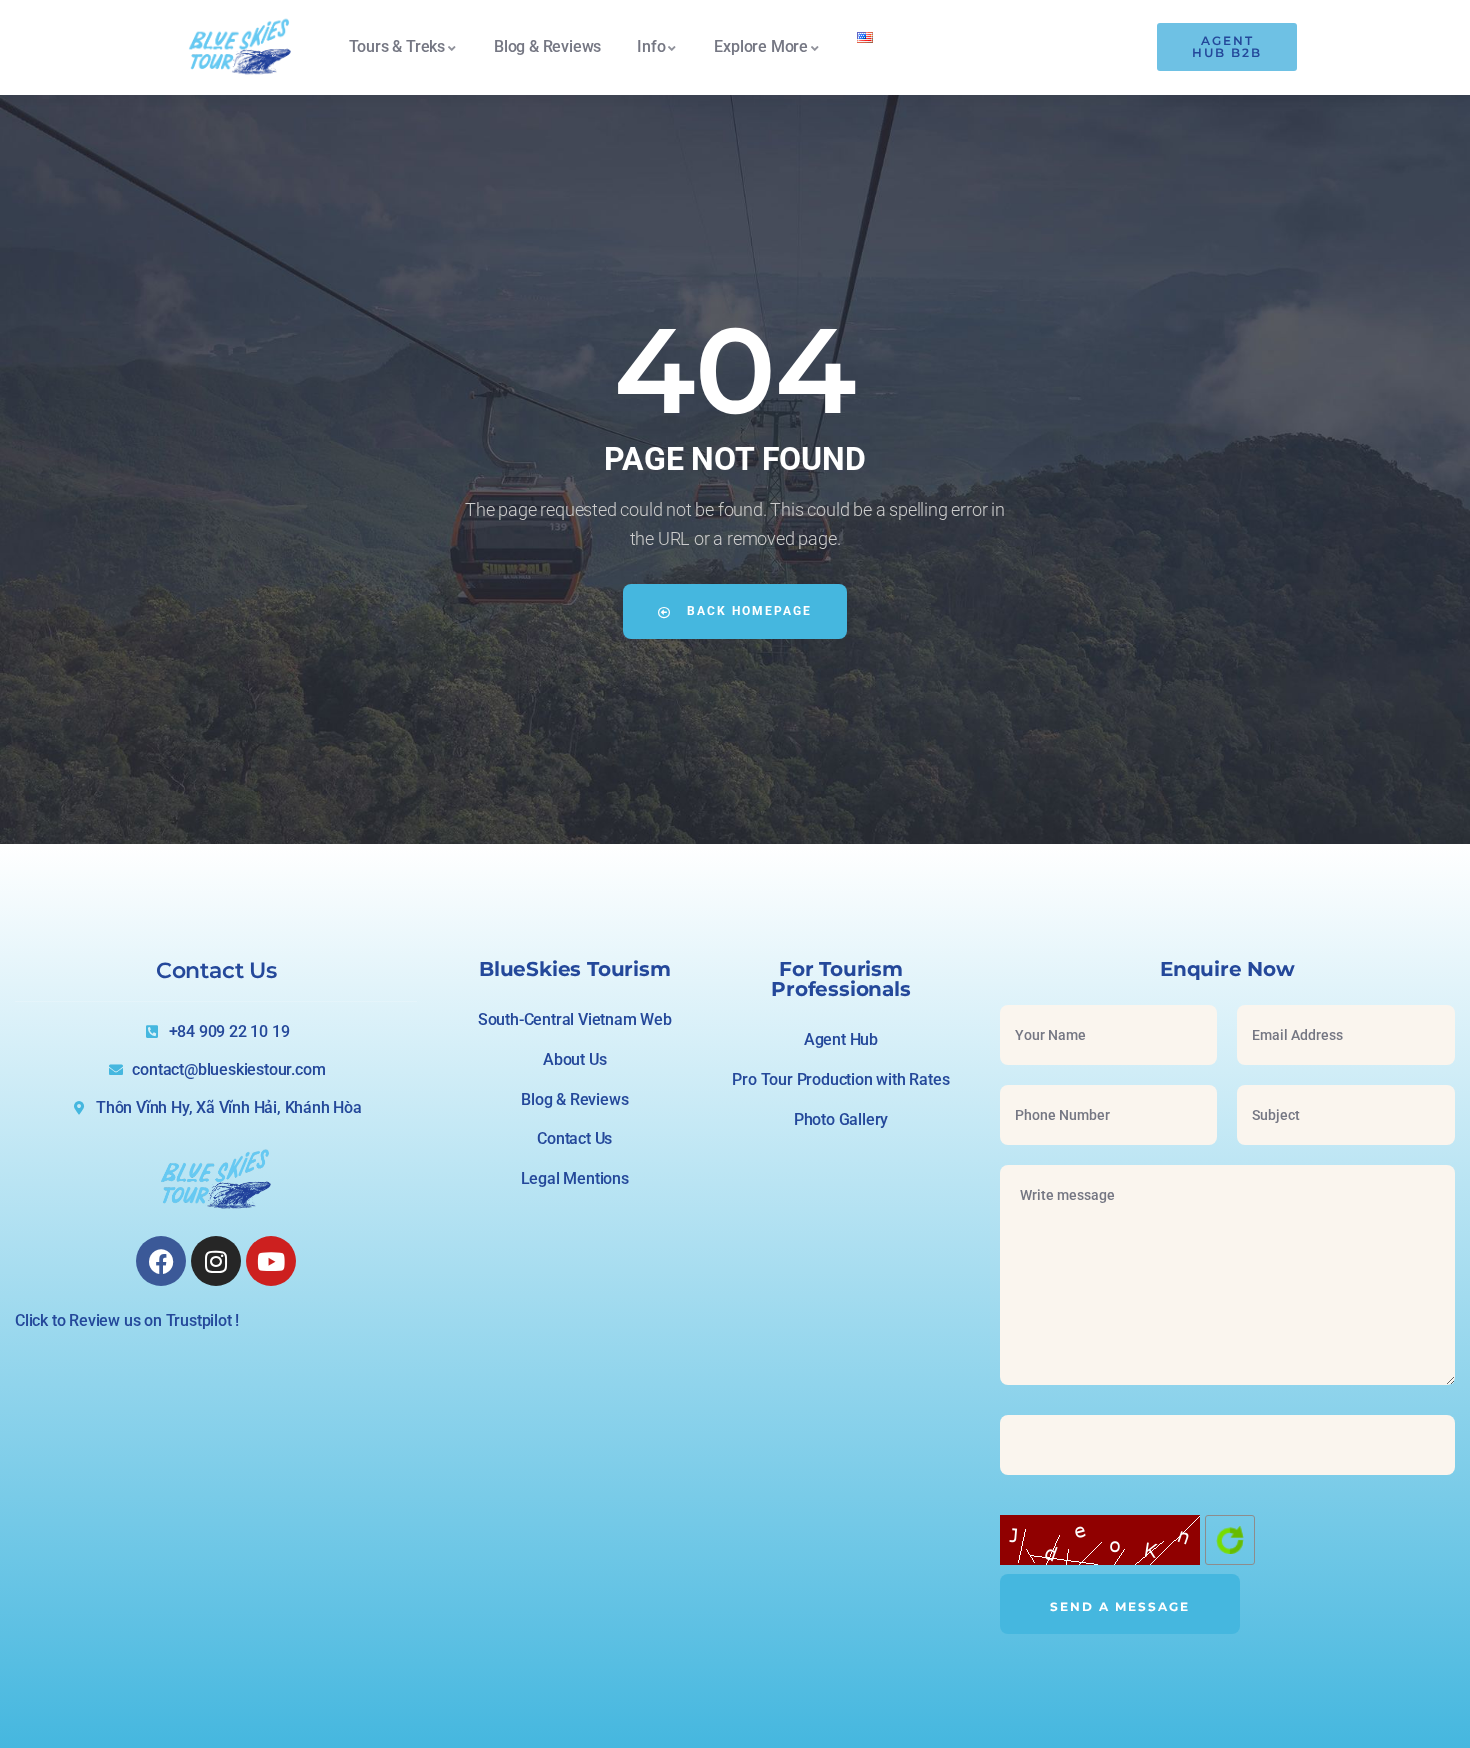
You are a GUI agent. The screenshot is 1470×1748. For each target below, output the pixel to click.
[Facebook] (161, 1261)
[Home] (240, 47)
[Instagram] (216, 1261)
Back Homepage (747, 611)
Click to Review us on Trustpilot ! (127, 1320)
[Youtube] (271, 1261)
